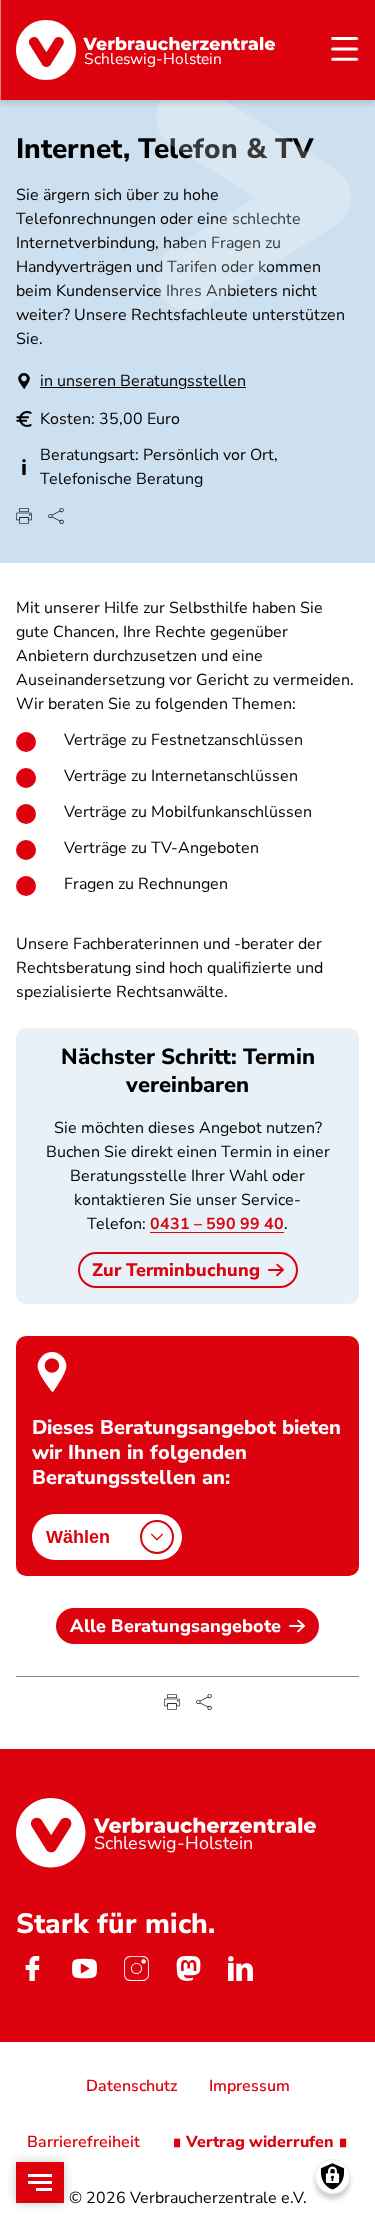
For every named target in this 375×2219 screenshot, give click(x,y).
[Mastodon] (188, 1968)
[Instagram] (136, 1968)
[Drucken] (24, 516)
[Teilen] (56, 516)
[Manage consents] (332, 2176)
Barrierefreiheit (83, 2142)
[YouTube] (84, 1968)
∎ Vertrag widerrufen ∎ (260, 2142)
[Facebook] (32, 1968)
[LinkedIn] (240, 1968)
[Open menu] (40, 2182)
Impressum (249, 2086)
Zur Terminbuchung (176, 1270)
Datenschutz (131, 2086)
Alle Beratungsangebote (175, 1626)
